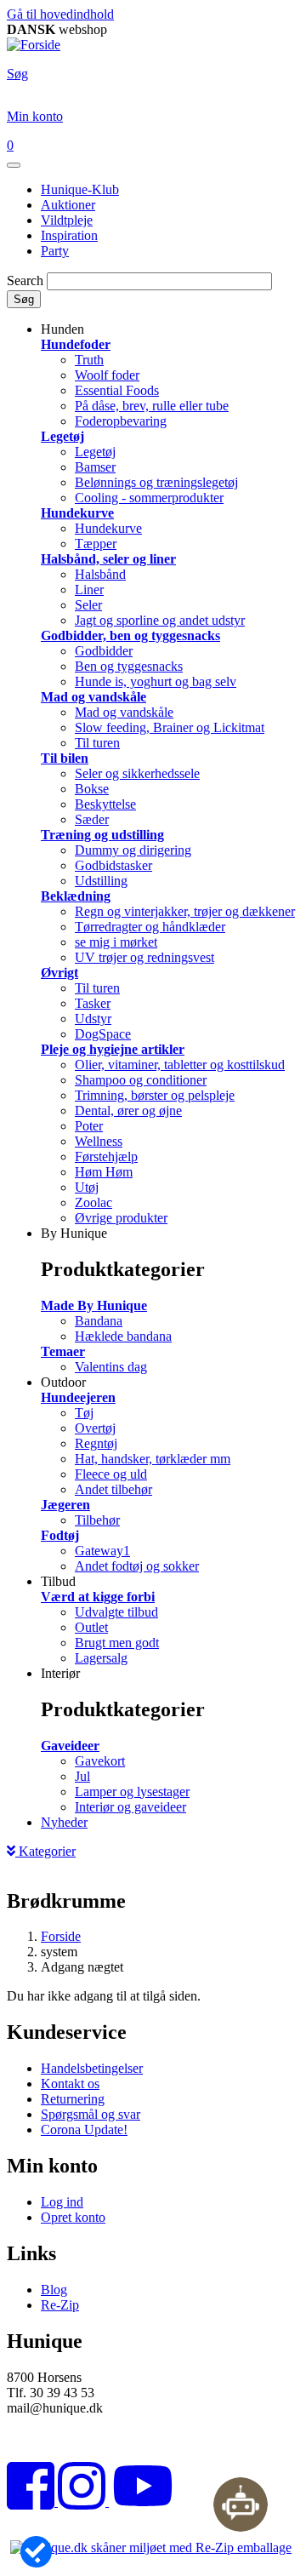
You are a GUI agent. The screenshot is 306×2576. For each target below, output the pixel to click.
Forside (61, 1936)
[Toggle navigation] (14, 165)
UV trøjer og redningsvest (144, 957)
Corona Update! (84, 2129)
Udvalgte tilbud (116, 1612)
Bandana (99, 1321)
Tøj (84, 1413)
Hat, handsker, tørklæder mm (153, 1459)
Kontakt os (70, 2084)
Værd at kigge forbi (98, 1597)
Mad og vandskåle (93, 697)
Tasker (93, 1003)
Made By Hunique (94, 1305)
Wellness (99, 1141)
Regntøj (96, 1443)
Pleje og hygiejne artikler (113, 1049)
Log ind (62, 2202)
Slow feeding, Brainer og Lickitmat (170, 727)
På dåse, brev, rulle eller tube (152, 406)
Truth (89, 360)
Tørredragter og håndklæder (150, 927)
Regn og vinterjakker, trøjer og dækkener (185, 911)
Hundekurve (77, 513)
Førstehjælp (106, 1156)
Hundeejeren (78, 1397)
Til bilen (65, 758)
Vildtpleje (67, 220)
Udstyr (93, 1019)
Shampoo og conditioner (141, 1080)
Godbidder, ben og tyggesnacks (130, 635)
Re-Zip (60, 2305)
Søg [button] (17, 74)
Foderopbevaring (121, 421)
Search (25, 280)
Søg (24, 299)
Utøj (87, 1187)
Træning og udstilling (102, 835)
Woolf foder (107, 375)
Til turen (97, 743)
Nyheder (64, 1822)
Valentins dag (111, 1367)
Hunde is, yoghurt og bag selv (156, 681)
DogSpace (103, 1034)
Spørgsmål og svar (91, 2114)
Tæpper (96, 544)
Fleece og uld (111, 1474)
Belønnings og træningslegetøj (156, 482)
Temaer (63, 1351)
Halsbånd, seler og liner (108, 559)
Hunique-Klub (80, 189)
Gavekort (100, 1761)
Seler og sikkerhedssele (137, 773)
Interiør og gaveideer (130, 1807)
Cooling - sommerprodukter (149, 498)
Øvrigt (59, 973)
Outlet (91, 1627)
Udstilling (101, 881)
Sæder (92, 819)
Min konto (35, 116)
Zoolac (93, 1202)
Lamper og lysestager (132, 1792)
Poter (89, 1126)
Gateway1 (102, 1551)
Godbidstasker (113, 865)
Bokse (92, 789)
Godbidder (104, 651)
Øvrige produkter (121, 1218)
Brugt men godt (117, 1643)
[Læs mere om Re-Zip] (151, 2547)
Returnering (73, 2099)
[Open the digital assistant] (241, 2504)
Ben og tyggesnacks (129, 666)
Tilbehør (97, 1520)
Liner (89, 590)
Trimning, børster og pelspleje (155, 1095)
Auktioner (68, 205)
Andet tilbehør (113, 1489)
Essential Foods (117, 390)
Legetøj (62, 436)
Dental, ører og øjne (128, 1111)
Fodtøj (60, 1535)
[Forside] (34, 45)
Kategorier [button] (45, 1851)
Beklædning (76, 896)
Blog (54, 2290)
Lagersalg (101, 1658)
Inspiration (69, 235)
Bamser (95, 467)
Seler (88, 605)
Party (55, 251)
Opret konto (73, 2217)
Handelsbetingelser (92, 2068)
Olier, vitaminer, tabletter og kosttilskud (180, 1065)
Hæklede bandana (123, 1336)
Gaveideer (70, 1746)
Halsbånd (100, 574)
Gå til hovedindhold (60, 14)
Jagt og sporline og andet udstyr (160, 620)
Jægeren (65, 1505)
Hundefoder (76, 344)
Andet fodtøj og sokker (137, 1566)
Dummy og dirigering (133, 850)
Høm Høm (104, 1172)
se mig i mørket (116, 942)
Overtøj (95, 1428)
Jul (82, 1776)
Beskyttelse (105, 804)
